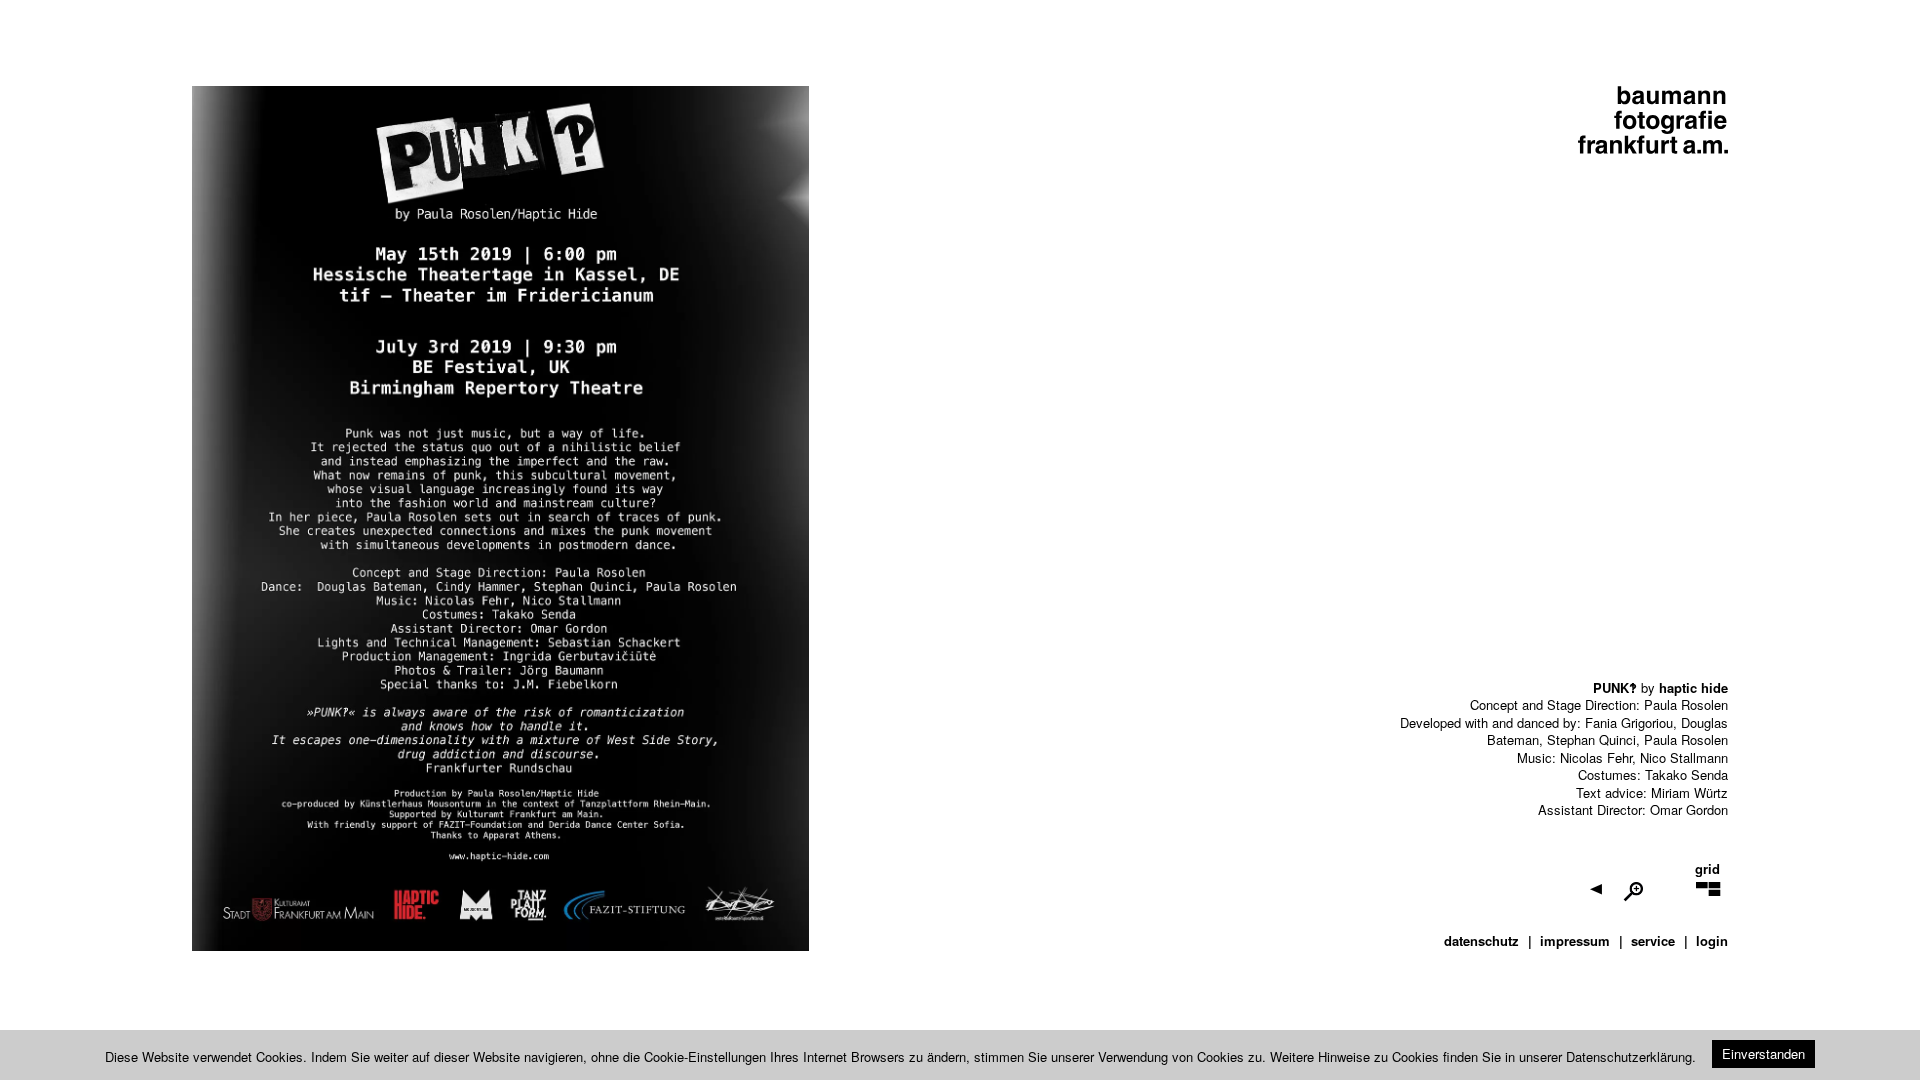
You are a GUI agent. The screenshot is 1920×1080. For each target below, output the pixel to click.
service (1653, 940)
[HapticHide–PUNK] (1668, 901)
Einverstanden (1763, 1053)
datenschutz (1481, 940)
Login (1712, 940)
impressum (1575, 940)
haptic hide (1693, 686)
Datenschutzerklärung (1629, 1056)
